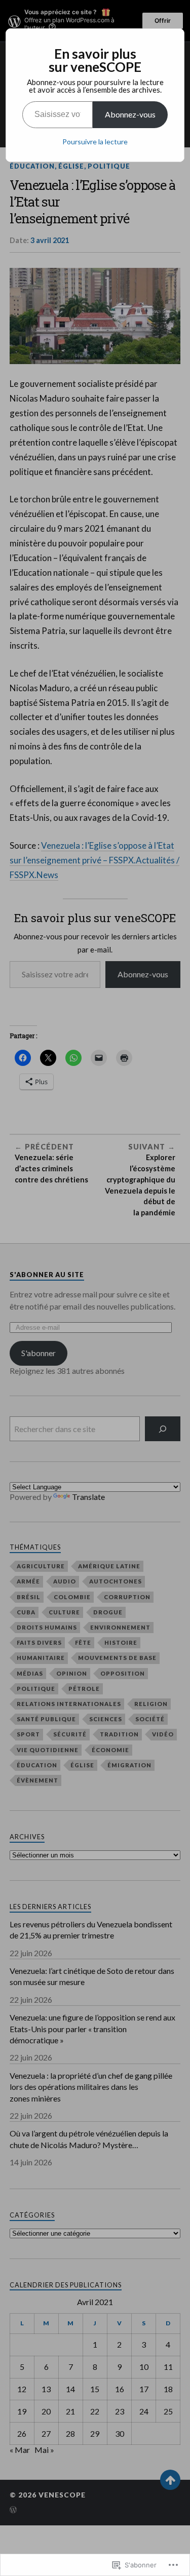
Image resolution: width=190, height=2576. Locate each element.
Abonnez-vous (130, 114)
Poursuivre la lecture (95, 142)
